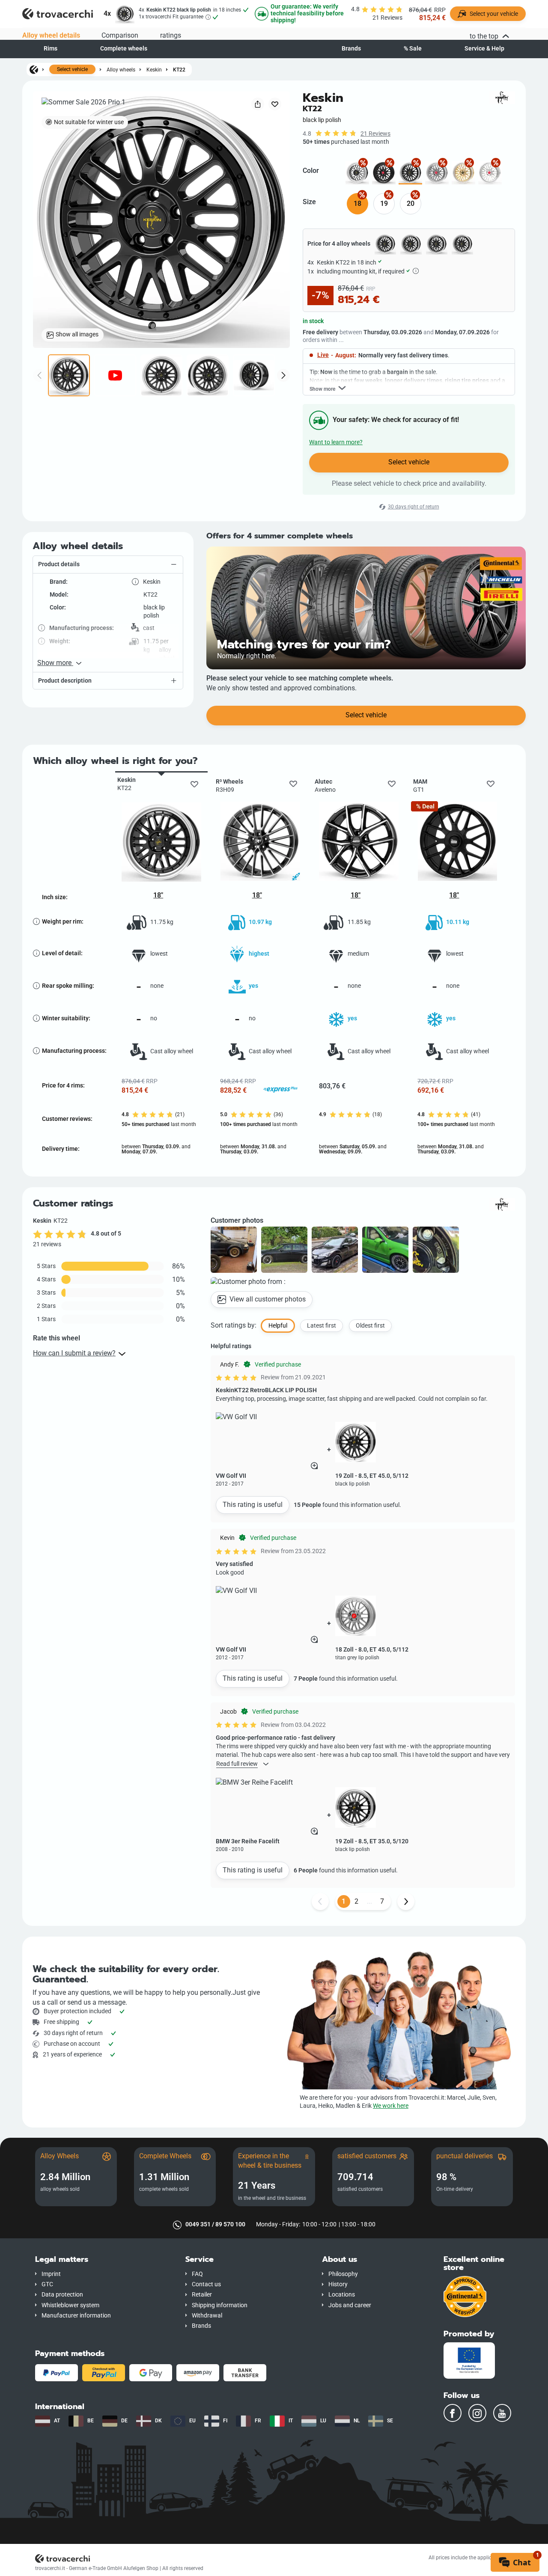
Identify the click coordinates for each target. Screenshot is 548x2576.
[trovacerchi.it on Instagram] (477, 2413)
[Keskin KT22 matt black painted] (384, 173)
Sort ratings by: (234, 1325)
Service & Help (484, 49)
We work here (391, 2106)
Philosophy (343, 2274)
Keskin (154, 70)
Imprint (51, 2274)
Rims (51, 49)
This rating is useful (253, 1505)
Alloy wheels (121, 70)
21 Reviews (375, 134)
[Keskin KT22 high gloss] (490, 173)
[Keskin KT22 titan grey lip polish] (437, 173)
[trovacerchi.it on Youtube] (502, 2413)
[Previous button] (320, 1902)
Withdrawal (207, 2316)
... (369, 1901)
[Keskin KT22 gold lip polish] (463, 173)
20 (411, 204)
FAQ (197, 2274)
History (338, 2284)
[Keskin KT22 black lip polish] (410, 173)
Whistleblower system (70, 2305)
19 (384, 204)
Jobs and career (350, 2305)
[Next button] (406, 1902)
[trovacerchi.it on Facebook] (453, 2413)
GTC (47, 2284)
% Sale (413, 49)
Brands (351, 49)
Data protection (62, 2295)
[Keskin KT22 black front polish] (357, 173)
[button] (108, 565)
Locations (342, 2295)
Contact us (206, 2284)
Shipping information (220, 2305)
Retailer (202, 2295)
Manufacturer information (76, 2316)
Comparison (120, 35)
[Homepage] (34, 69)
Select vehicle (72, 69)
